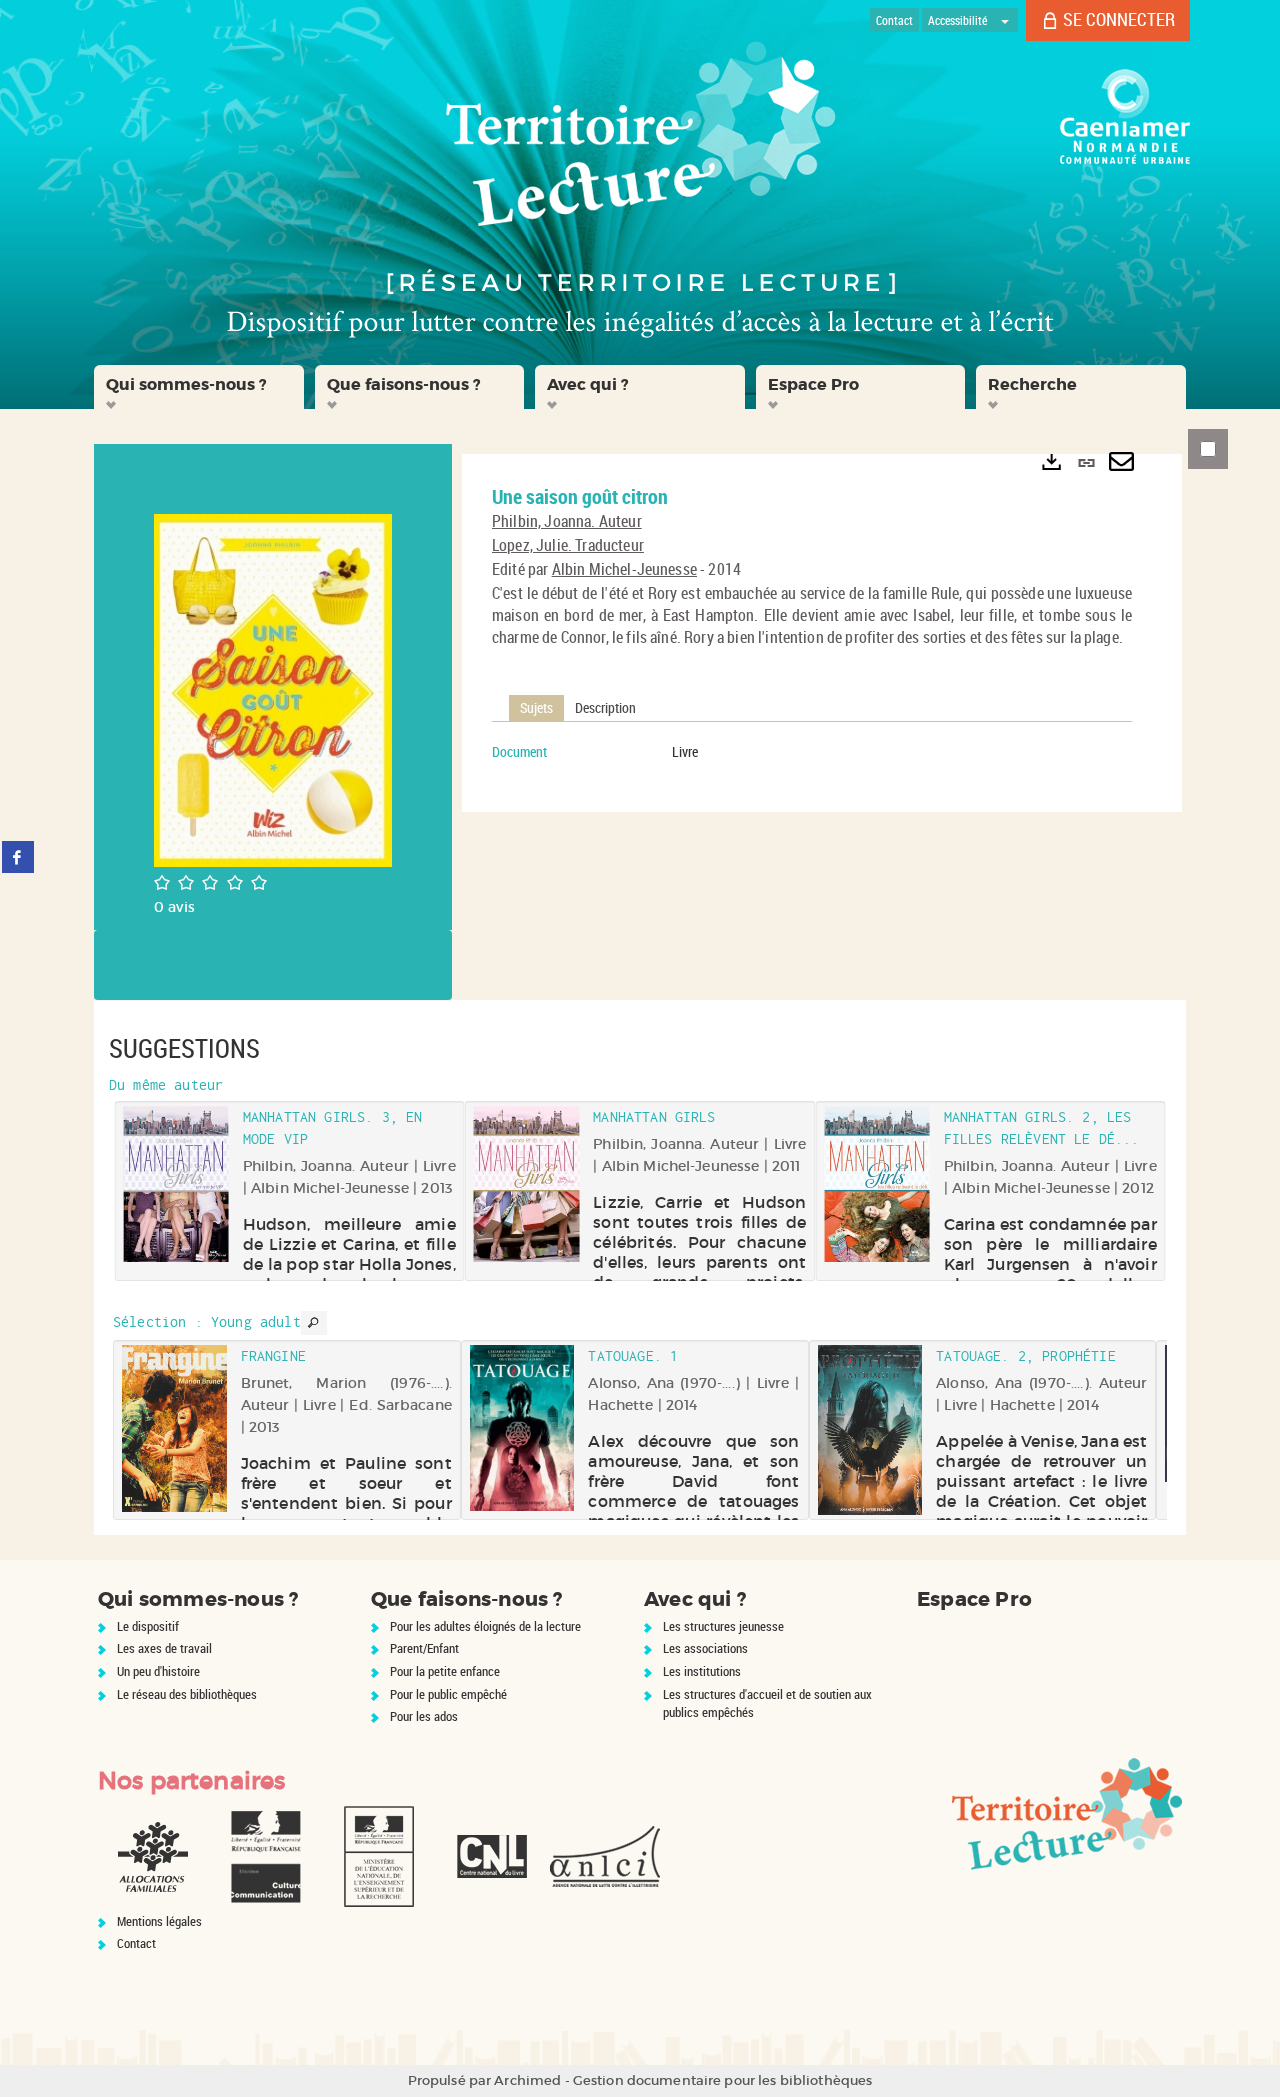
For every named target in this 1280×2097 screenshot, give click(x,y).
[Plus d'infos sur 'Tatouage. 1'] (522, 1428)
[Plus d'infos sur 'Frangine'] (174, 1428)
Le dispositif (148, 1626)
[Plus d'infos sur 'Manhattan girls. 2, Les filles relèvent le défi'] (876, 1184)
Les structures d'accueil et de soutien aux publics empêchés (767, 1703)
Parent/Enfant (424, 1648)
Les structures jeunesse (723, 1626)
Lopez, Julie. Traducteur (568, 545)
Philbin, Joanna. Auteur (567, 521)
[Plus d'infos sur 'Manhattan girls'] (526, 1184)
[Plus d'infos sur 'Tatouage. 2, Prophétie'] (870, 1430)
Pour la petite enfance (445, 1671)
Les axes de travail (164, 1648)
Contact (136, 1943)
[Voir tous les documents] (314, 1323)
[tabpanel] (812, 752)
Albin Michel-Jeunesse (624, 569)
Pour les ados (424, 1716)
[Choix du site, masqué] (1005, 20)
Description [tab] (605, 707)
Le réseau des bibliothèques (187, 1694)
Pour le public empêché (448, 1694)
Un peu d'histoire (158, 1671)
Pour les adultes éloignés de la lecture (485, 1626)
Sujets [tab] (536, 707)
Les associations (705, 1648)
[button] (199, 387)
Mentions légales (159, 1921)
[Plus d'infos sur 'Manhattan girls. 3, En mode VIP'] (175, 1184)
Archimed (527, 2080)
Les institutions (702, 1671)
